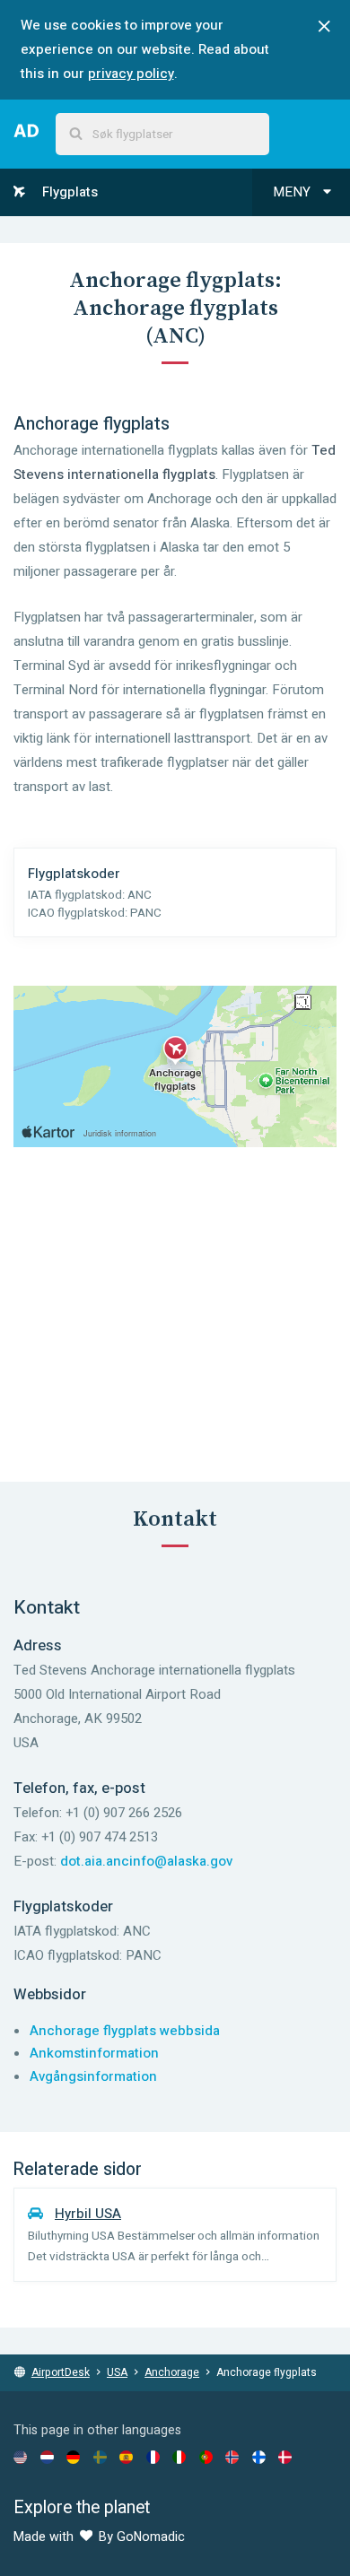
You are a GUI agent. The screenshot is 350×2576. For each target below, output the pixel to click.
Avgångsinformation (93, 2076)
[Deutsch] (73, 2457)
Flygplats (68, 192)
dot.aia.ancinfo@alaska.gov (146, 1861)
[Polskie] (206, 2457)
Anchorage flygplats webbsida (125, 2031)
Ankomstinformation (94, 2053)
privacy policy (131, 74)
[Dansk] (285, 2457)
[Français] (153, 2457)
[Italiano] (179, 2457)
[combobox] (162, 134)
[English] (20, 2457)
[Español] (126, 2457)
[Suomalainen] (259, 2457)
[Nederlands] (47, 2457)
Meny (293, 192)
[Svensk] (100, 2457)
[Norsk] (232, 2457)
